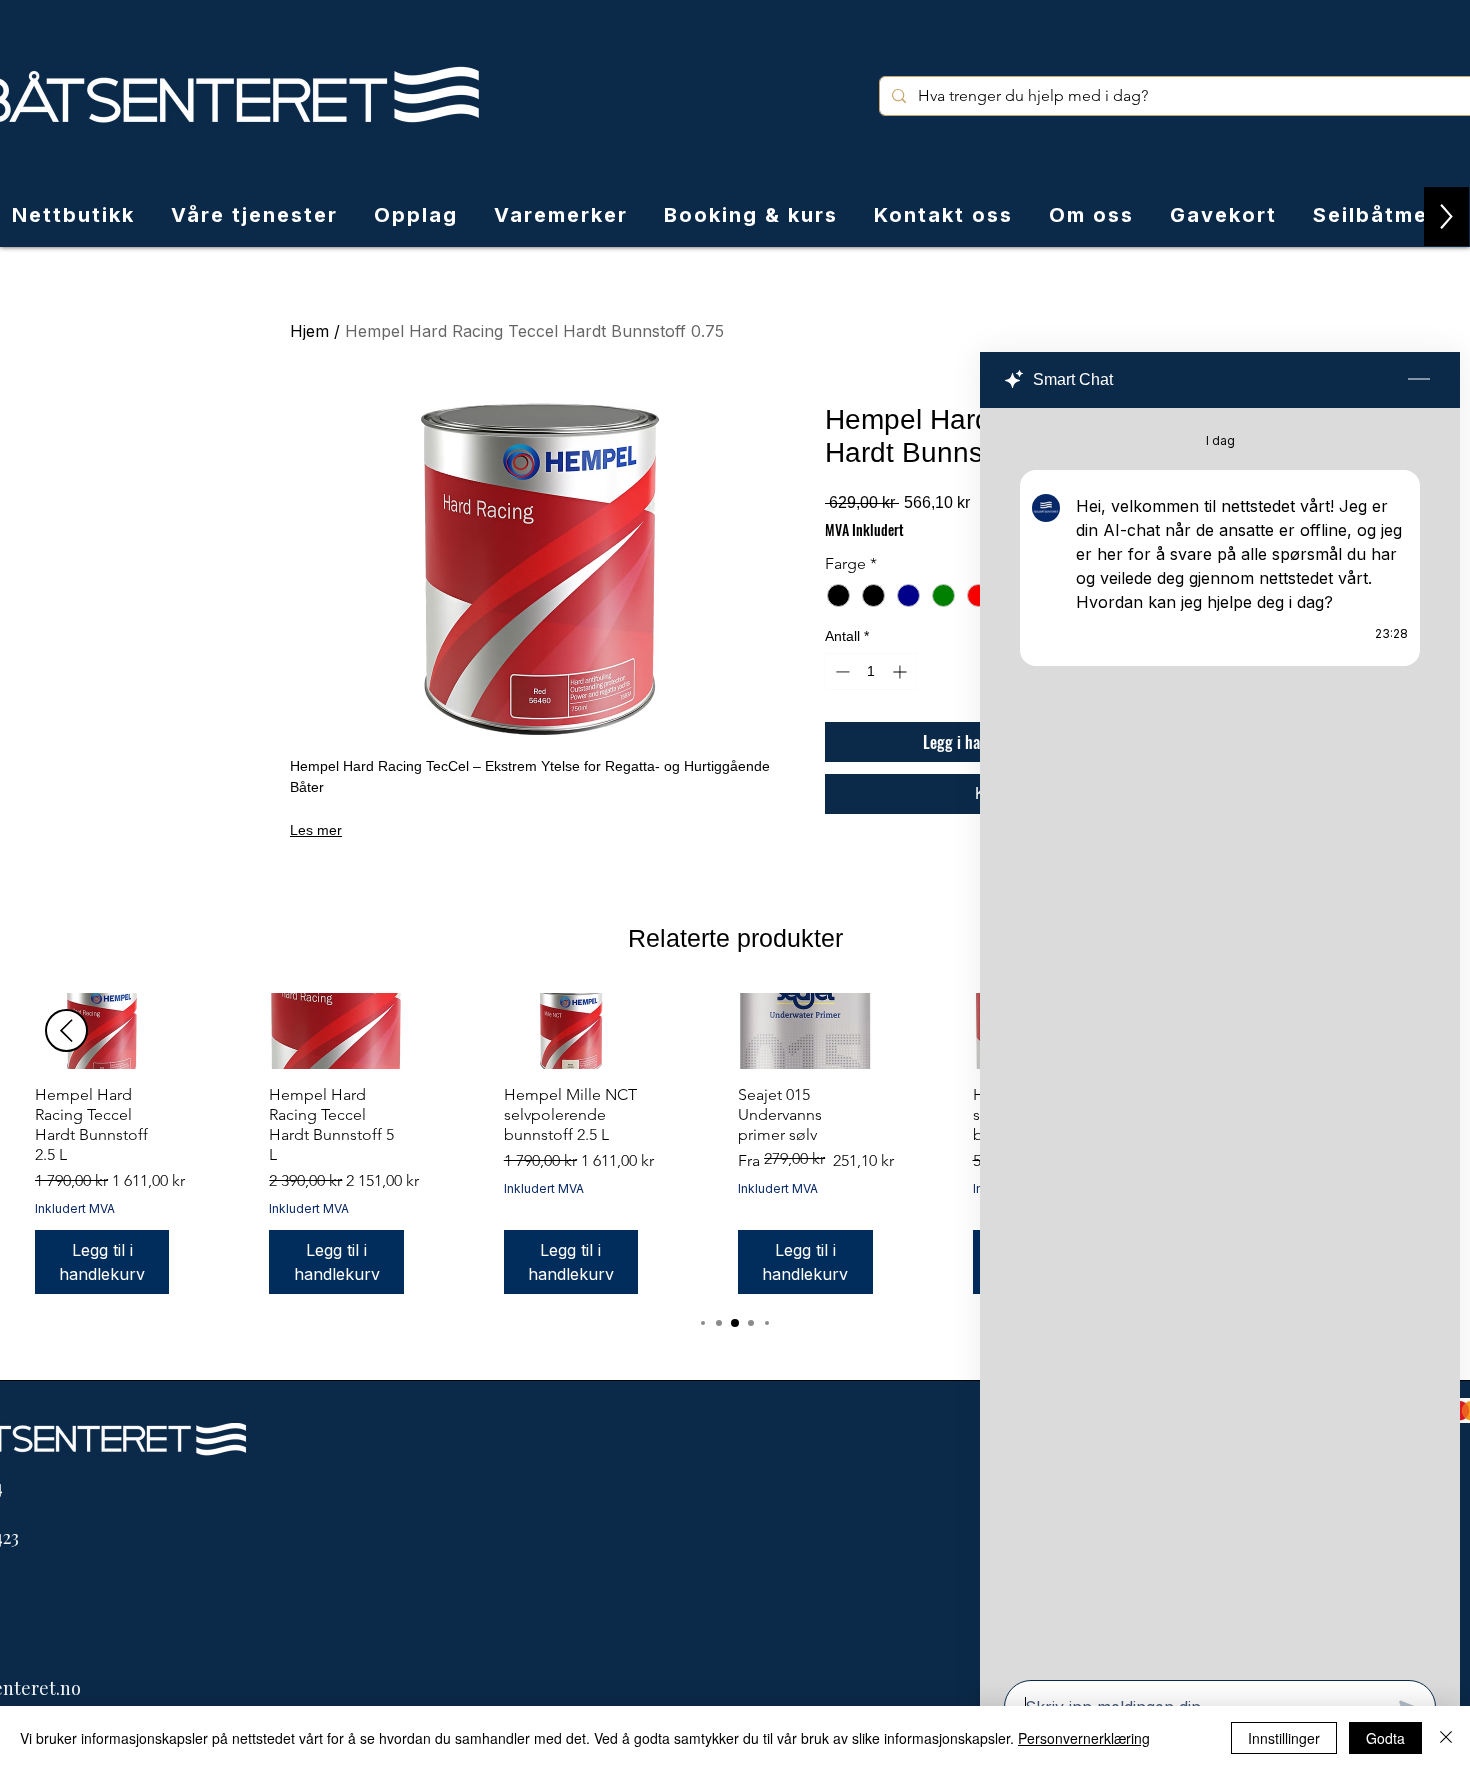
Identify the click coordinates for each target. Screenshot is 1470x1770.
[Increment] (901, 671)
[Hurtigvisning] (102, 1031)
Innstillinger (1284, 1738)
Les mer (316, 830)
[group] (735, 1143)
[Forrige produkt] (66, 1030)
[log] (1220, 1038)
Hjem (309, 331)
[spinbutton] (871, 671)
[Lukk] (1446, 1738)
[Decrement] (840, 671)
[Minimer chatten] (1419, 380)
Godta (1385, 1738)
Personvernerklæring (1084, 1738)
